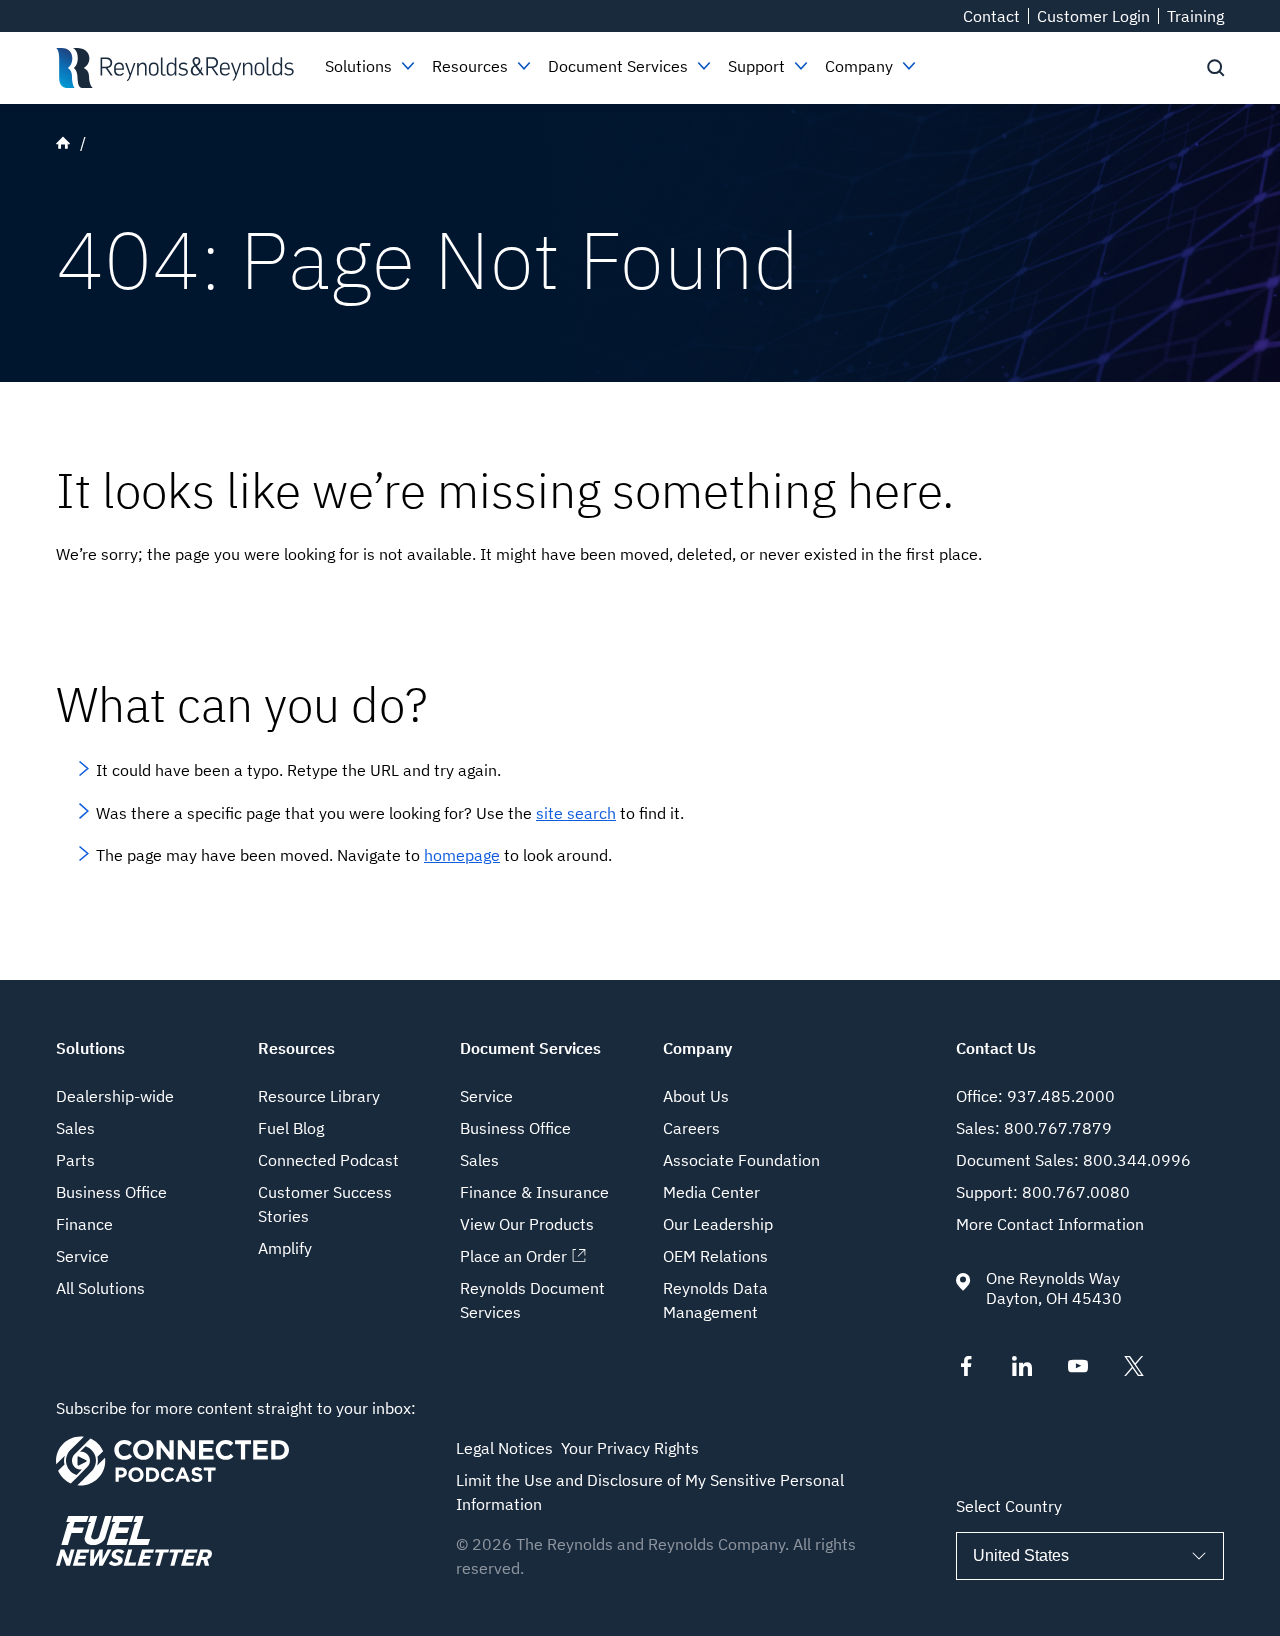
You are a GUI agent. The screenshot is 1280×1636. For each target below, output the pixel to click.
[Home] (174, 68)
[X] (1134, 1370)
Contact (991, 16)
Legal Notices (504, 1448)
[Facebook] (966, 1370)
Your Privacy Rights (630, 1448)
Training (1195, 16)
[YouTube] (1078, 1370)
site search (576, 813)
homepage (462, 855)
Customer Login (1093, 16)
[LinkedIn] (1022, 1370)
